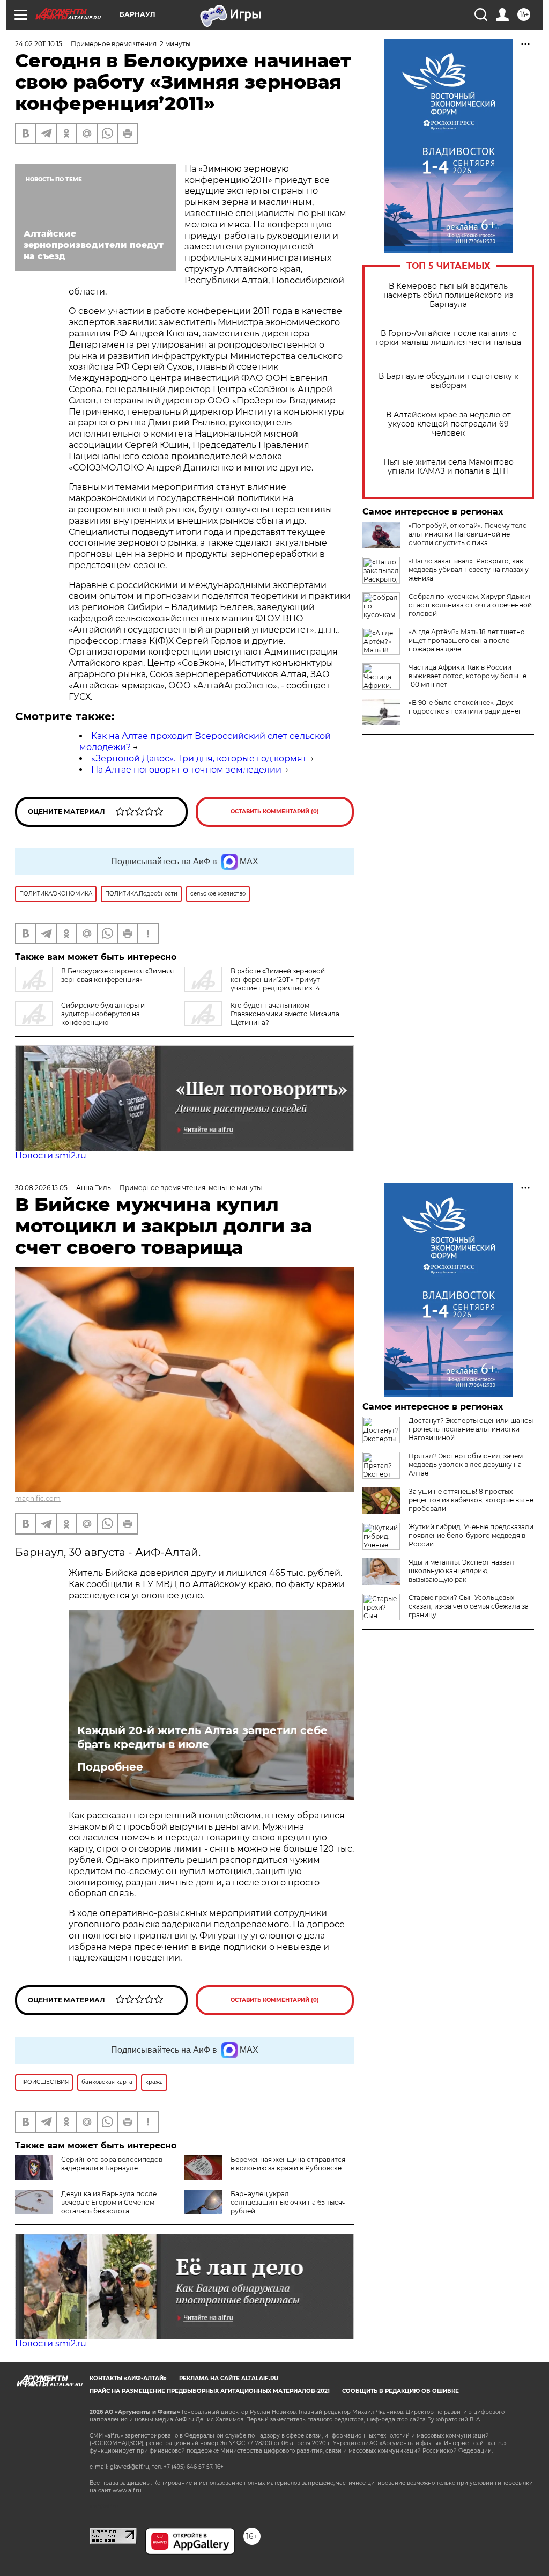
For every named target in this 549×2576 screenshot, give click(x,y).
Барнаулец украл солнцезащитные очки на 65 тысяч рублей (288, 2202)
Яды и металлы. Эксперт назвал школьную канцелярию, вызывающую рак (461, 1571)
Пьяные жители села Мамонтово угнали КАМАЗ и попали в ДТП (448, 467)
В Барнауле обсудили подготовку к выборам (448, 381)
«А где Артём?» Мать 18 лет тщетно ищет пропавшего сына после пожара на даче (467, 640)
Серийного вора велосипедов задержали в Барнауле (112, 2164)
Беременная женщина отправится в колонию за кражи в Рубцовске (288, 2164)
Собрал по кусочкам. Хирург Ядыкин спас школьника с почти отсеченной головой (471, 605)
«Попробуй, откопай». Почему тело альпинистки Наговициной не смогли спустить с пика (468, 534)
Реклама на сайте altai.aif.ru (229, 2378)
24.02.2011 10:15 (39, 44)
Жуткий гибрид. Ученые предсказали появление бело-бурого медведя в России (471, 1535)
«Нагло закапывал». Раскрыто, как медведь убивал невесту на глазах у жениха (469, 570)
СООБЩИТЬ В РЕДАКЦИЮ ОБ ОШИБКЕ (400, 2391)
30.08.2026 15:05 (41, 1188)
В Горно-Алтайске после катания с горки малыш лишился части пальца (448, 338)
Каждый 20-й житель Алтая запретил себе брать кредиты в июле (202, 1737)
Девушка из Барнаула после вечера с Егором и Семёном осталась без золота (109, 2202)
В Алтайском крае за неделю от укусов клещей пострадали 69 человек (448, 424)
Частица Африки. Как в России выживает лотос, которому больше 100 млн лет (468, 676)
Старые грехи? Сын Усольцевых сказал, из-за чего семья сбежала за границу (469, 1606)
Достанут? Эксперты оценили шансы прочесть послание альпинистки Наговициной (471, 1429)
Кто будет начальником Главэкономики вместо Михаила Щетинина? (285, 1014)
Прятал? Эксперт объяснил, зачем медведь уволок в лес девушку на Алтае (466, 1465)
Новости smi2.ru (51, 1155)
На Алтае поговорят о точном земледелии (186, 770)
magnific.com (38, 1498)
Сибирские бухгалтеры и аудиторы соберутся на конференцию (103, 1014)
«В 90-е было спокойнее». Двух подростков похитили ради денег (465, 707)
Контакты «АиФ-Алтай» (128, 2378)
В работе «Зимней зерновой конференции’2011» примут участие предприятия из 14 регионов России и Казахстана (255, 984)
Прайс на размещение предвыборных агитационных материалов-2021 (210, 2391)
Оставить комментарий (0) (275, 812)
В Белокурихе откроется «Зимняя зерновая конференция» (117, 975)
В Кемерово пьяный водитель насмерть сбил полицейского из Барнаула (448, 295)
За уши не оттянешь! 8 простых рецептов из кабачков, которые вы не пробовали (471, 1500)
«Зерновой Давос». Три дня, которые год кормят (199, 758)
